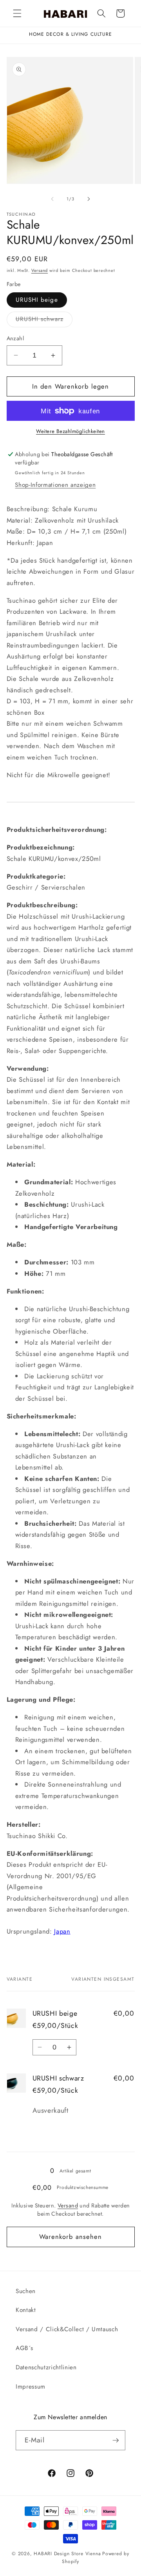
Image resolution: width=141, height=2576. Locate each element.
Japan (62, 1931)
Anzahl (15, 338)
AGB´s (24, 2348)
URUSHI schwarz (44, 321)
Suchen (26, 2291)
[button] (17, 13)
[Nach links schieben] (52, 199)
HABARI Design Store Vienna (67, 2554)
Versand (40, 270)
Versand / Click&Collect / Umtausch (67, 2329)
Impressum (31, 2387)
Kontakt (26, 2310)
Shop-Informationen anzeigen (55, 485)
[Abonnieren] (116, 2440)
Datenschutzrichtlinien (46, 2367)
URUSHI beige (37, 300)
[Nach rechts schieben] (89, 199)
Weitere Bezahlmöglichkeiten (70, 431)
